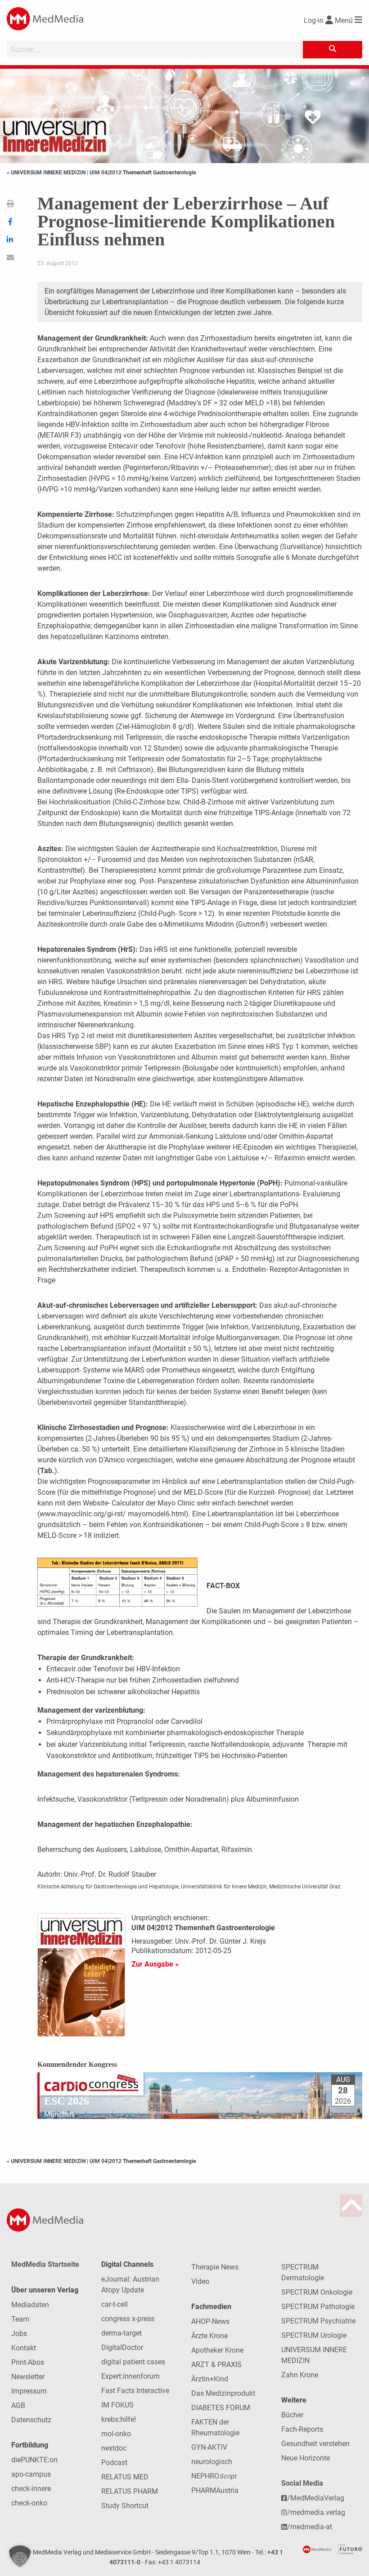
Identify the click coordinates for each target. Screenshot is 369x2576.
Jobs (19, 2334)
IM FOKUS (117, 2405)
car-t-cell (115, 2304)
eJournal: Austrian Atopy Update (130, 2285)
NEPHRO (214, 2476)
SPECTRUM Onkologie (317, 2292)
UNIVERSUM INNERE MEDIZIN (314, 2355)
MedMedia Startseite (45, 2264)
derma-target (121, 2333)
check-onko (29, 2503)
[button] (20, 2556)
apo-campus (31, 2474)
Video (200, 2281)
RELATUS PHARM (130, 2491)
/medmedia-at (310, 2527)
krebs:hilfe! (119, 2419)
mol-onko (116, 2434)
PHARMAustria (215, 2490)
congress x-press (128, 2319)
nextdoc (114, 2448)
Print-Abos (28, 2362)
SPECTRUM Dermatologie (303, 2272)
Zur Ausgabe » (155, 1964)
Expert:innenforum (130, 2376)
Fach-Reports (302, 2429)
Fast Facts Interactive (135, 2391)
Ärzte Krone (209, 2336)
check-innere (31, 2489)
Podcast (114, 2463)
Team (20, 2319)
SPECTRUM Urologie (314, 2335)
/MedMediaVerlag (316, 2498)
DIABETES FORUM (221, 2408)
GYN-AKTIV (209, 2447)
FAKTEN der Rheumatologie (215, 2427)
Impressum (29, 2391)
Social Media (302, 2483)
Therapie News (215, 2267)
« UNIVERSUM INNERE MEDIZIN (47, 173)
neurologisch (212, 2462)
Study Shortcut (125, 2506)
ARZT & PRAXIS (216, 2365)
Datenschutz (31, 2420)
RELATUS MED (125, 2477)
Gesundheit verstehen (315, 2444)
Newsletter (28, 2377)
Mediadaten (30, 2305)
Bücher (292, 2415)
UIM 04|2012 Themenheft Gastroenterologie (143, 173)
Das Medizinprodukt (223, 2393)
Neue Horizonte (306, 2458)
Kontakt (24, 2348)
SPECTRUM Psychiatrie (318, 2321)
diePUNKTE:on (34, 2460)
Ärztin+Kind (210, 2379)
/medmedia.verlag (316, 2512)
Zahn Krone (300, 2375)
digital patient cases (133, 2362)
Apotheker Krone (217, 2350)
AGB (18, 2405)
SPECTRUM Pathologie (318, 2307)
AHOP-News (210, 2321)
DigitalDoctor (122, 2347)
